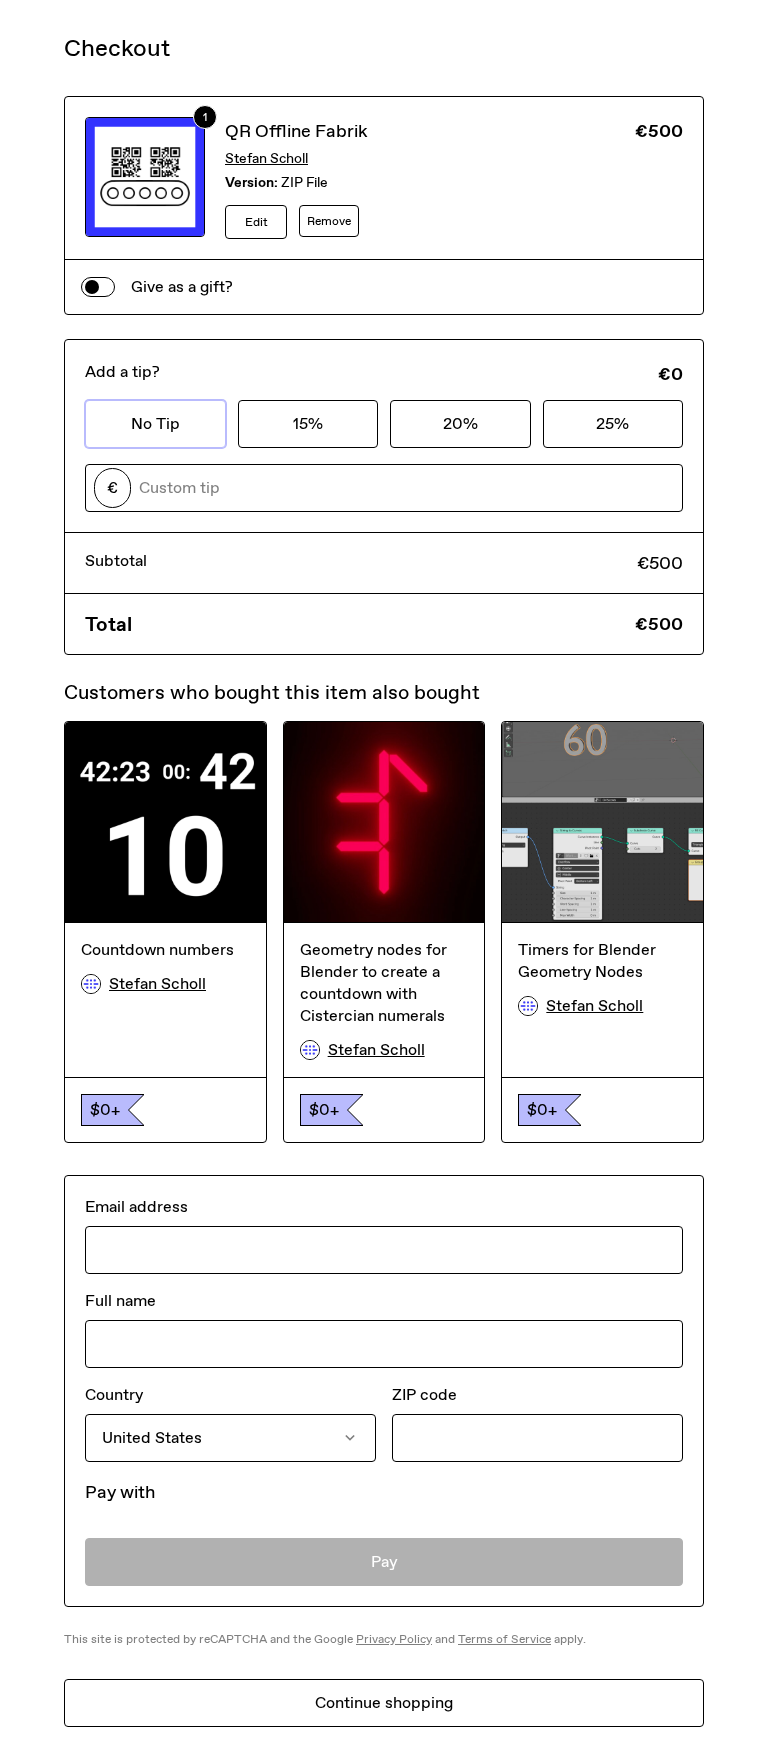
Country (114, 1394)
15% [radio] (308, 423)
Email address (136, 1206)
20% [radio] (460, 423)
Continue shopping (384, 1702)
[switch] (98, 287)
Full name (120, 1300)
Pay (384, 1561)
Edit (256, 222)
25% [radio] (612, 423)
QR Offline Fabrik (296, 131)
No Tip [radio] (155, 423)
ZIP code (424, 1394)
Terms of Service (504, 1639)
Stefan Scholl (266, 158)
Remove (329, 221)
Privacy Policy (394, 1639)
